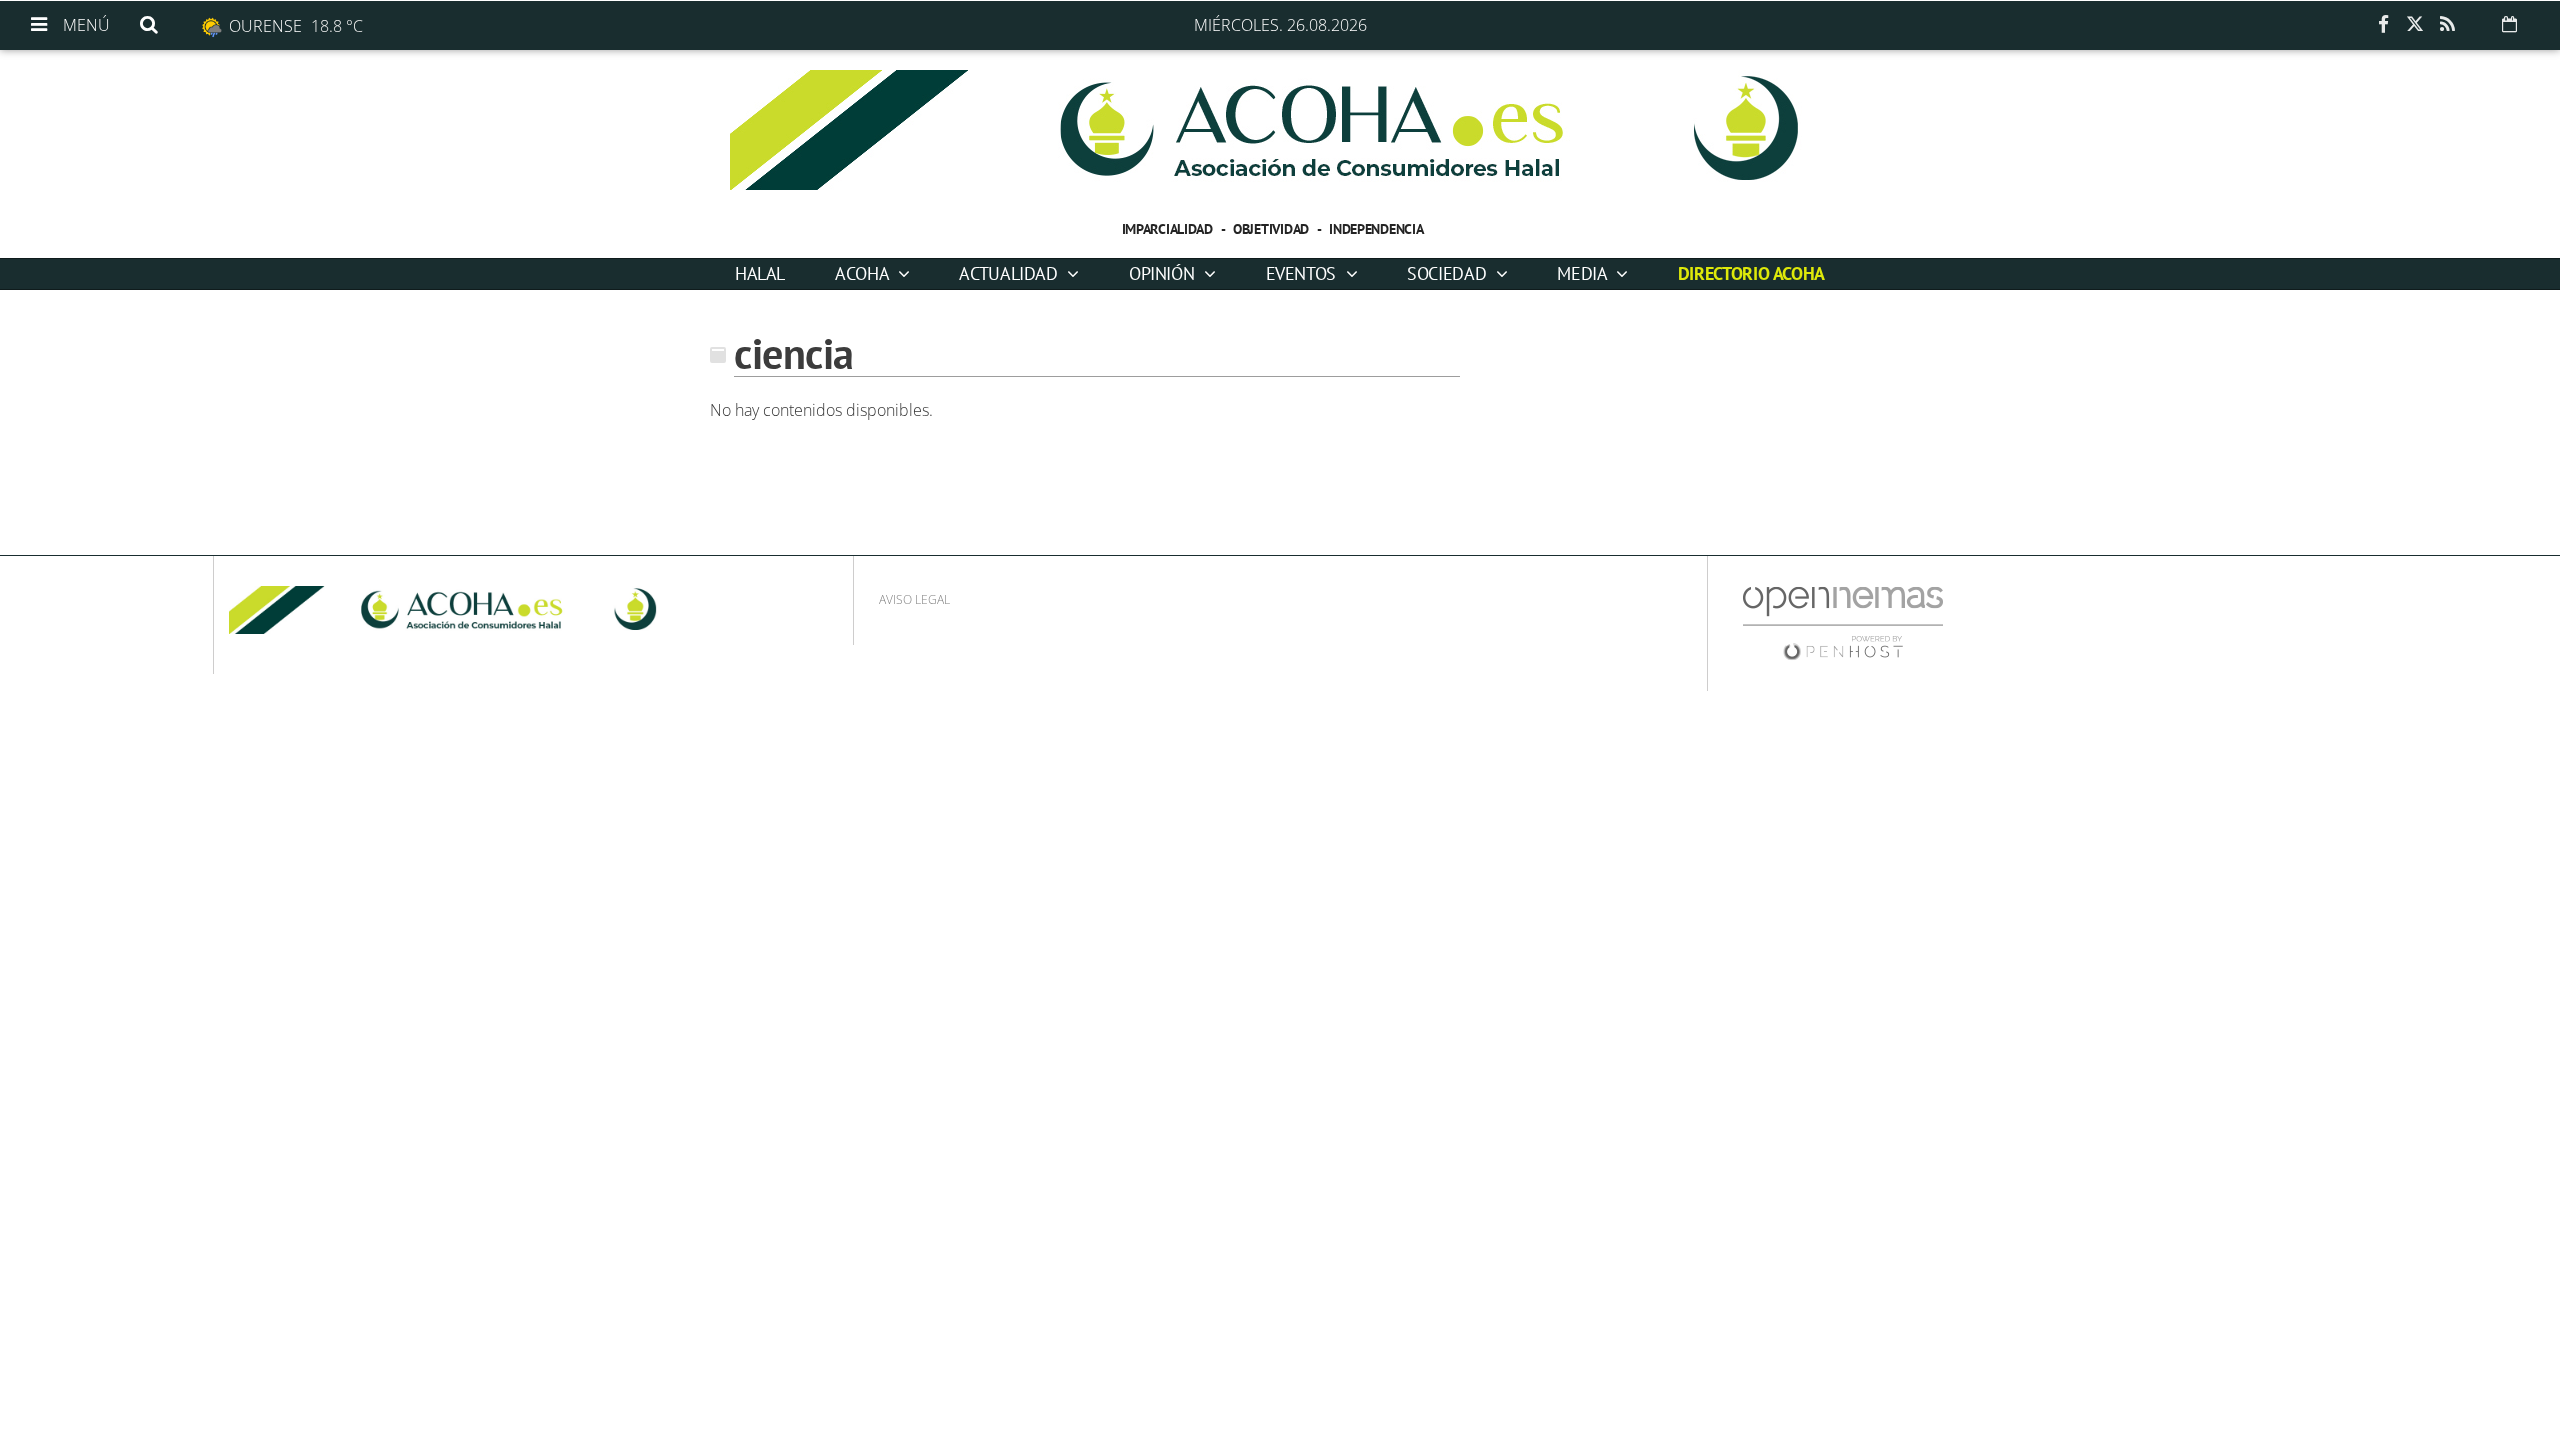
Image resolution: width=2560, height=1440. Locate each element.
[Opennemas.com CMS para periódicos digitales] (1843, 622)
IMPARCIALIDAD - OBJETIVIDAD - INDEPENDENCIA (1273, 229)
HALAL (760, 273)
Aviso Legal (914, 599)
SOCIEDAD (1449, 273)
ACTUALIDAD (1010, 273)
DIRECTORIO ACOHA (1751, 273)
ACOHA (864, 273)
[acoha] (1280, 130)
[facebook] (2383, 25)
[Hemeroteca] (2509, 24)
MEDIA (1584, 273)
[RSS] (2447, 25)
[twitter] (2415, 25)
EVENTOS (1303, 273)
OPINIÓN (1164, 273)
